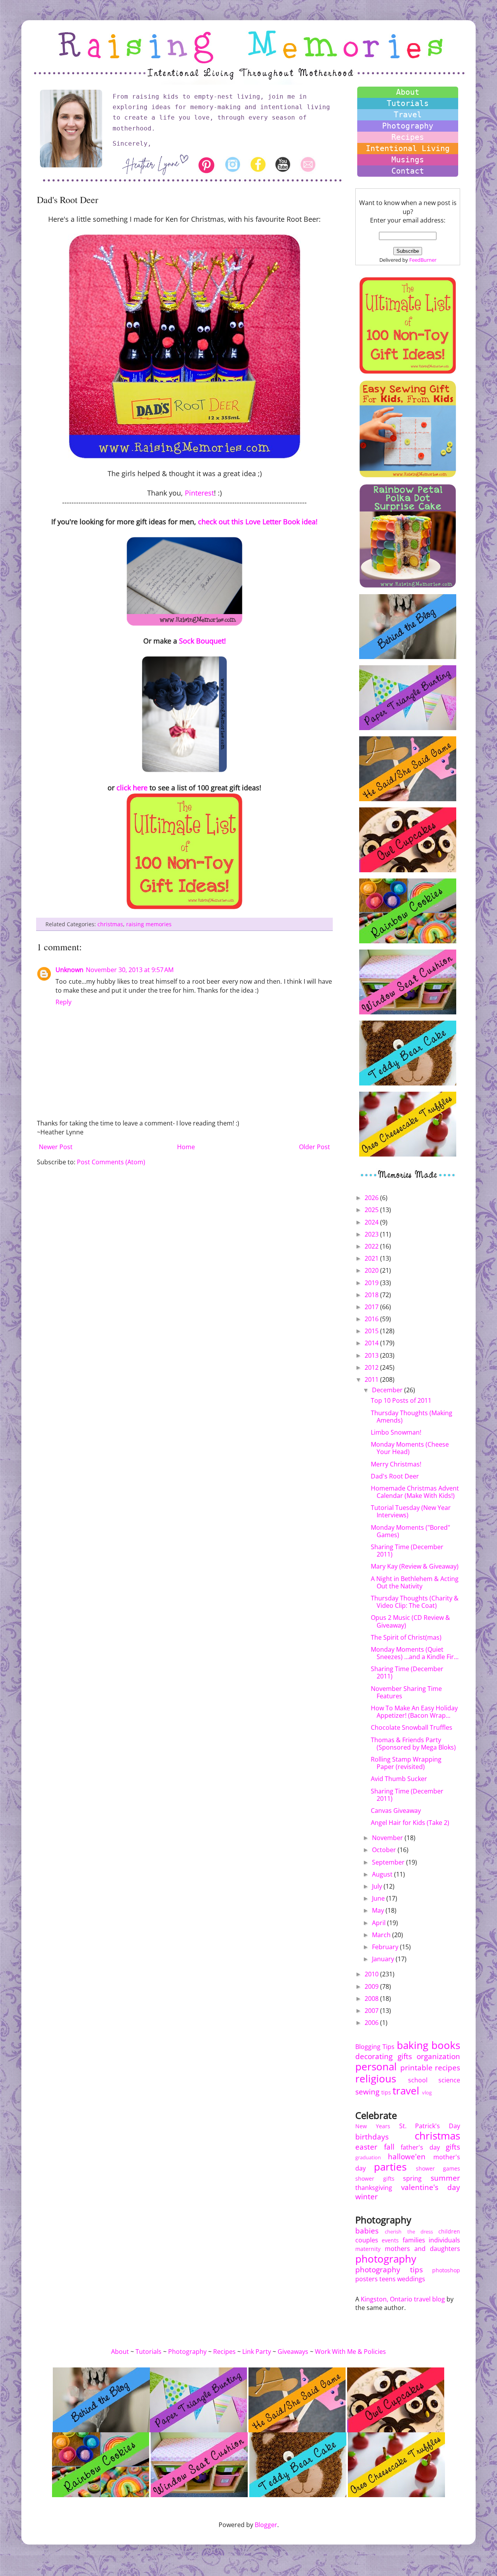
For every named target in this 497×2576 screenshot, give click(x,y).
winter (367, 2196)
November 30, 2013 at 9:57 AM (130, 970)
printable (416, 2067)
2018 (372, 1295)
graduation (368, 2157)
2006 (372, 2023)
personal (376, 2067)
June (379, 1898)
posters (367, 2279)
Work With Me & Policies (350, 2352)
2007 (372, 2011)
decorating (374, 2056)
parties (390, 2167)
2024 (372, 1222)
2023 (372, 1234)
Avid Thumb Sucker (399, 1779)
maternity (368, 2249)
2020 (372, 1270)
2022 (372, 1246)
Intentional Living (408, 148)
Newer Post (56, 1147)
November (388, 1838)
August (383, 1874)
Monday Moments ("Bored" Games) (410, 1531)
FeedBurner (423, 260)
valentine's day (431, 2187)
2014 (372, 1343)
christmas (110, 924)
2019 (372, 1283)
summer (445, 2178)
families (414, 2240)
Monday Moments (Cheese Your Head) (410, 1448)
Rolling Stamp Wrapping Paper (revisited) (406, 1763)
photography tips (389, 2269)
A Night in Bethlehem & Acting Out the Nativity (415, 1582)
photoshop (446, 2270)
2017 (372, 1307)
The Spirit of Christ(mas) (406, 1637)
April (380, 1923)
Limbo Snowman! (396, 1432)
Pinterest (199, 493)
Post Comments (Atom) (111, 1162)
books (446, 2045)
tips (386, 2092)
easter (366, 2147)
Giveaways (293, 2352)
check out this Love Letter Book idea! (258, 522)
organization (438, 2056)
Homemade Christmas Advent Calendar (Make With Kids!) (415, 1492)
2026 (372, 1198)
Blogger (266, 2525)
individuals (444, 2240)
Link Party (257, 2352)
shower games (438, 2168)
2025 (372, 1210)
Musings (408, 160)
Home (186, 1147)
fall (389, 2147)
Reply (63, 1002)
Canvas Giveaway (396, 1811)
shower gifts (375, 2179)
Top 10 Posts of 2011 (401, 1400)
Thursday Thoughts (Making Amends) (412, 1417)
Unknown (70, 970)
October (385, 1850)
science (449, 2080)
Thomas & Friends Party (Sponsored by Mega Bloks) (413, 1744)
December (388, 1390)
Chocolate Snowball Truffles (412, 1727)
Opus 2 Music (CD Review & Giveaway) (410, 1621)
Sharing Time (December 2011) (407, 1551)
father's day (420, 2147)
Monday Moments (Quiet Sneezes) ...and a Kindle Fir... (415, 1653)
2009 (372, 1986)
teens (388, 2279)
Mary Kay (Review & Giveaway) (415, 1566)
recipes (447, 2067)
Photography (408, 126)
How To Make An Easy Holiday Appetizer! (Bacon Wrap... (414, 1712)
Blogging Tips (375, 2047)
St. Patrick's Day (430, 2126)
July (378, 1886)
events (390, 2240)
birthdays (372, 2137)
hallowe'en (407, 2156)
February (386, 1947)
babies (367, 2231)
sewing (367, 2092)
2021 (372, 1258)
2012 (372, 1367)
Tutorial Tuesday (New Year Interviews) (411, 1511)
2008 (372, 1999)
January (384, 1959)
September (389, 1862)
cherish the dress (409, 2232)
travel (406, 2091)
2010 (372, 1974)
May (379, 1910)
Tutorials (408, 103)
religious (376, 2079)
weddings (411, 2279)
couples (367, 2240)
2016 (372, 1319)
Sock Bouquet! (202, 641)
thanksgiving (374, 2188)
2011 (372, 1379)
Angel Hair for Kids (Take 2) (410, 1823)
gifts (405, 2056)
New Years (373, 2126)
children (449, 2231)
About (408, 92)
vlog (427, 2092)
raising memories (149, 924)
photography (386, 2259)
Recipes (408, 137)
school (418, 2080)
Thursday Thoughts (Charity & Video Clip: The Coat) (415, 1602)
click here (132, 788)
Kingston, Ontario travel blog (403, 2299)
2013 (372, 1355)
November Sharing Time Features (406, 1692)
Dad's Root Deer (395, 1476)
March (382, 1935)
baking (413, 2045)
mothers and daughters (422, 2249)
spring (412, 2178)
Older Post (315, 1147)
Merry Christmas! (396, 1464)
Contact (408, 171)
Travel (408, 115)
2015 (372, 1331)
